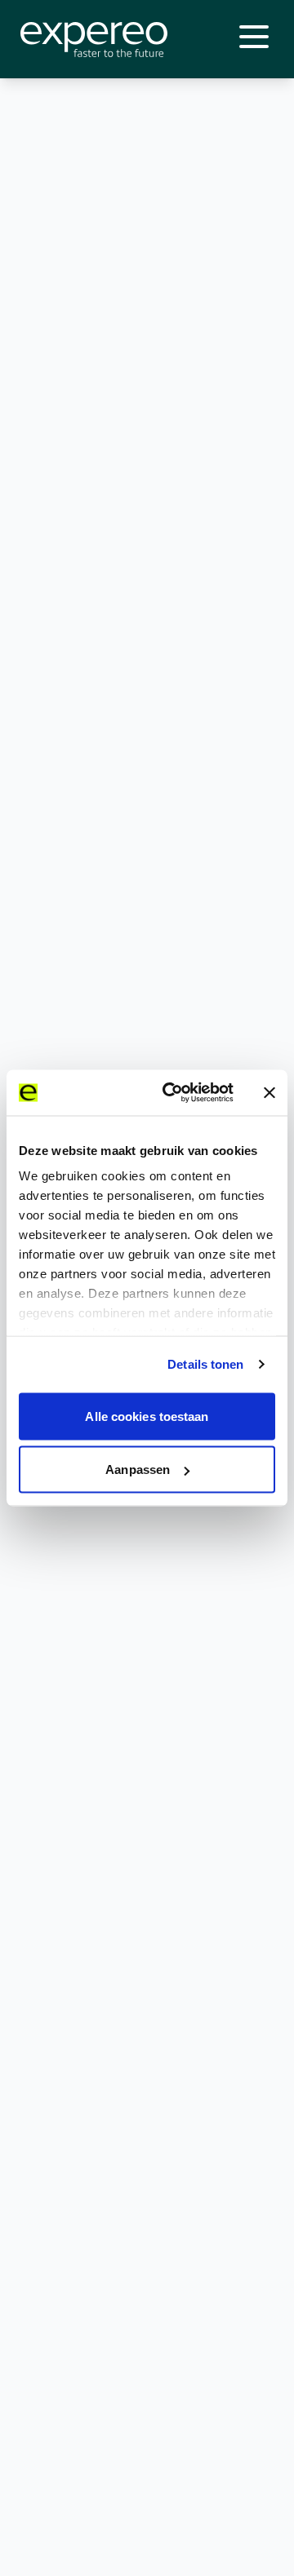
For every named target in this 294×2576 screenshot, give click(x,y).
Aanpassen (138, 1469)
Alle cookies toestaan (147, 1416)
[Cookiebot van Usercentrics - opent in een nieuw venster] (172, 1093)
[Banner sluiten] (269, 1092)
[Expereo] (94, 40)
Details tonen (205, 1364)
